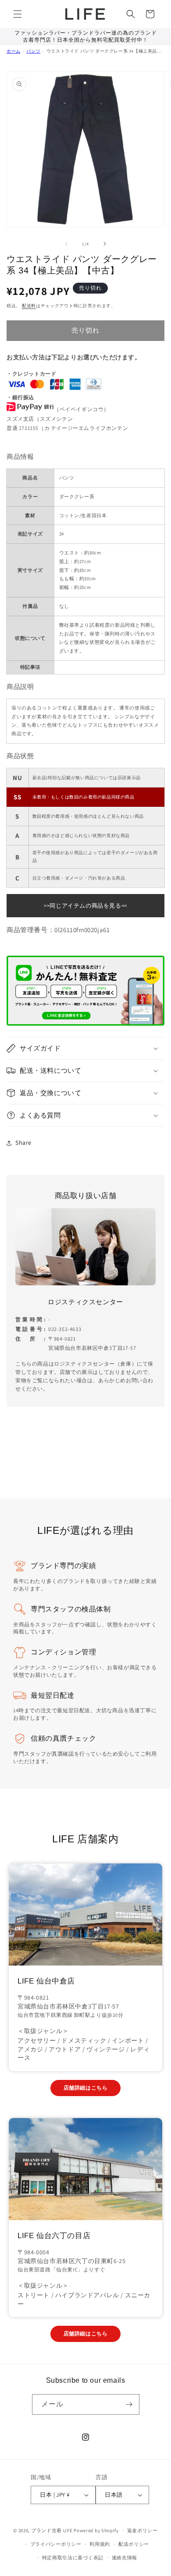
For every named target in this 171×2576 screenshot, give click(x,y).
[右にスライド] (105, 244)
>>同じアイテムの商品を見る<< (85, 906)
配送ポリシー (134, 2544)
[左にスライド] (66, 244)
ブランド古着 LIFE (52, 2530)
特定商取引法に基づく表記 (73, 2558)
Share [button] (23, 1143)
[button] (18, 14)
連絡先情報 (125, 2558)
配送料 (29, 306)
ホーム (14, 51)
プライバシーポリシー (56, 2544)
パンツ (33, 51)
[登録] (129, 2404)
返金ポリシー (142, 2530)
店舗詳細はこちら (86, 2088)
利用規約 (100, 2544)
